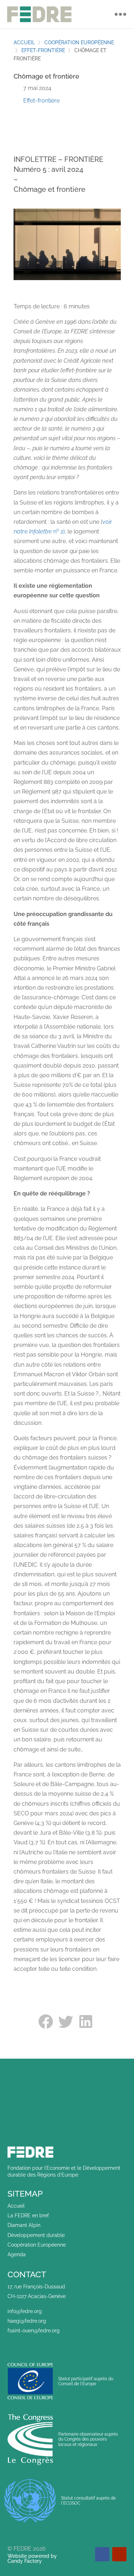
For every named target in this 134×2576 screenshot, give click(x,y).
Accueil (24, 43)
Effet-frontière (43, 50)
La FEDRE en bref (28, 2216)
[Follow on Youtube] (119, 2554)
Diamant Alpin (24, 2225)
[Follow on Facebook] (102, 2554)
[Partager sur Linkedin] (87, 2021)
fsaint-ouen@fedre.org (34, 2331)
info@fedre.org (25, 2311)
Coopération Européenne (37, 2245)
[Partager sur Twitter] (67, 2021)
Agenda (17, 2254)
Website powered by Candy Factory (32, 2558)
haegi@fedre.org (27, 2321)
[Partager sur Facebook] (47, 2021)
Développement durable (36, 2235)
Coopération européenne (79, 43)
